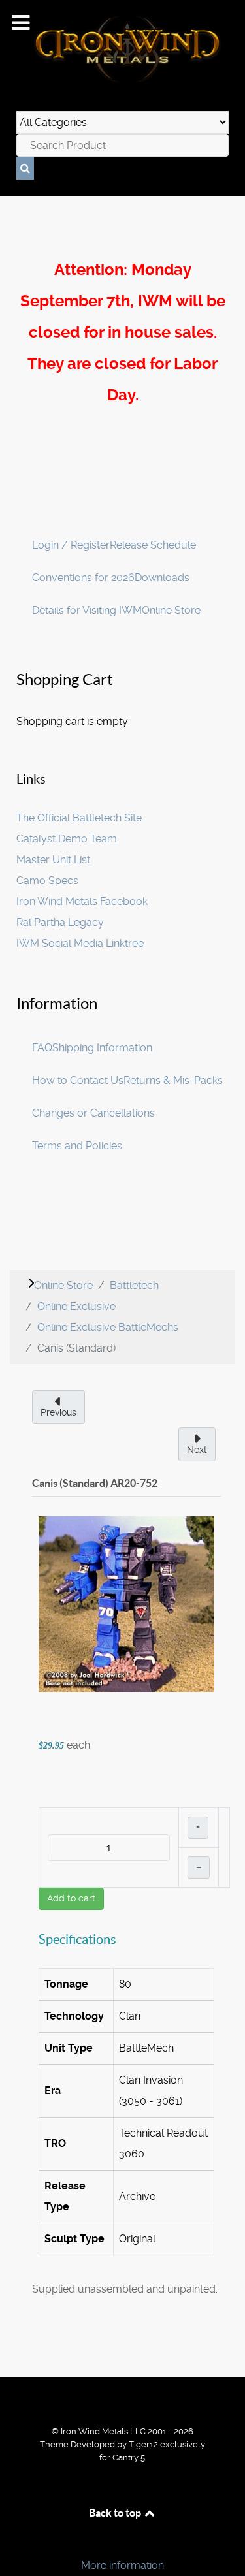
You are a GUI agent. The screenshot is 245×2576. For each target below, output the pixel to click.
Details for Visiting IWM (87, 610)
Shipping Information (102, 1048)
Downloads (162, 578)
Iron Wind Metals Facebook (82, 901)
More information (122, 2565)
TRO (55, 2143)
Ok (14, 2543)
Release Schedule (153, 545)
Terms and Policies (77, 1146)
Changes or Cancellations (93, 1113)
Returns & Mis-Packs (173, 1080)
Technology (74, 2016)
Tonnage (66, 1984)
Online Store (171, 610)
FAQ (42, 1048)
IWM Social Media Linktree (80, 943)
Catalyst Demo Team (67, 839)
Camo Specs (47, 881)
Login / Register (71, 545)
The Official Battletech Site (79, 818)
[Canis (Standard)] (126, 1603)
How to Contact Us (78, 1080)
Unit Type (69, 2048)
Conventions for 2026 (83, 578)
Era (53, 2091)
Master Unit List (53, 860)
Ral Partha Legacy (60, 922)
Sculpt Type (74, 2239)
